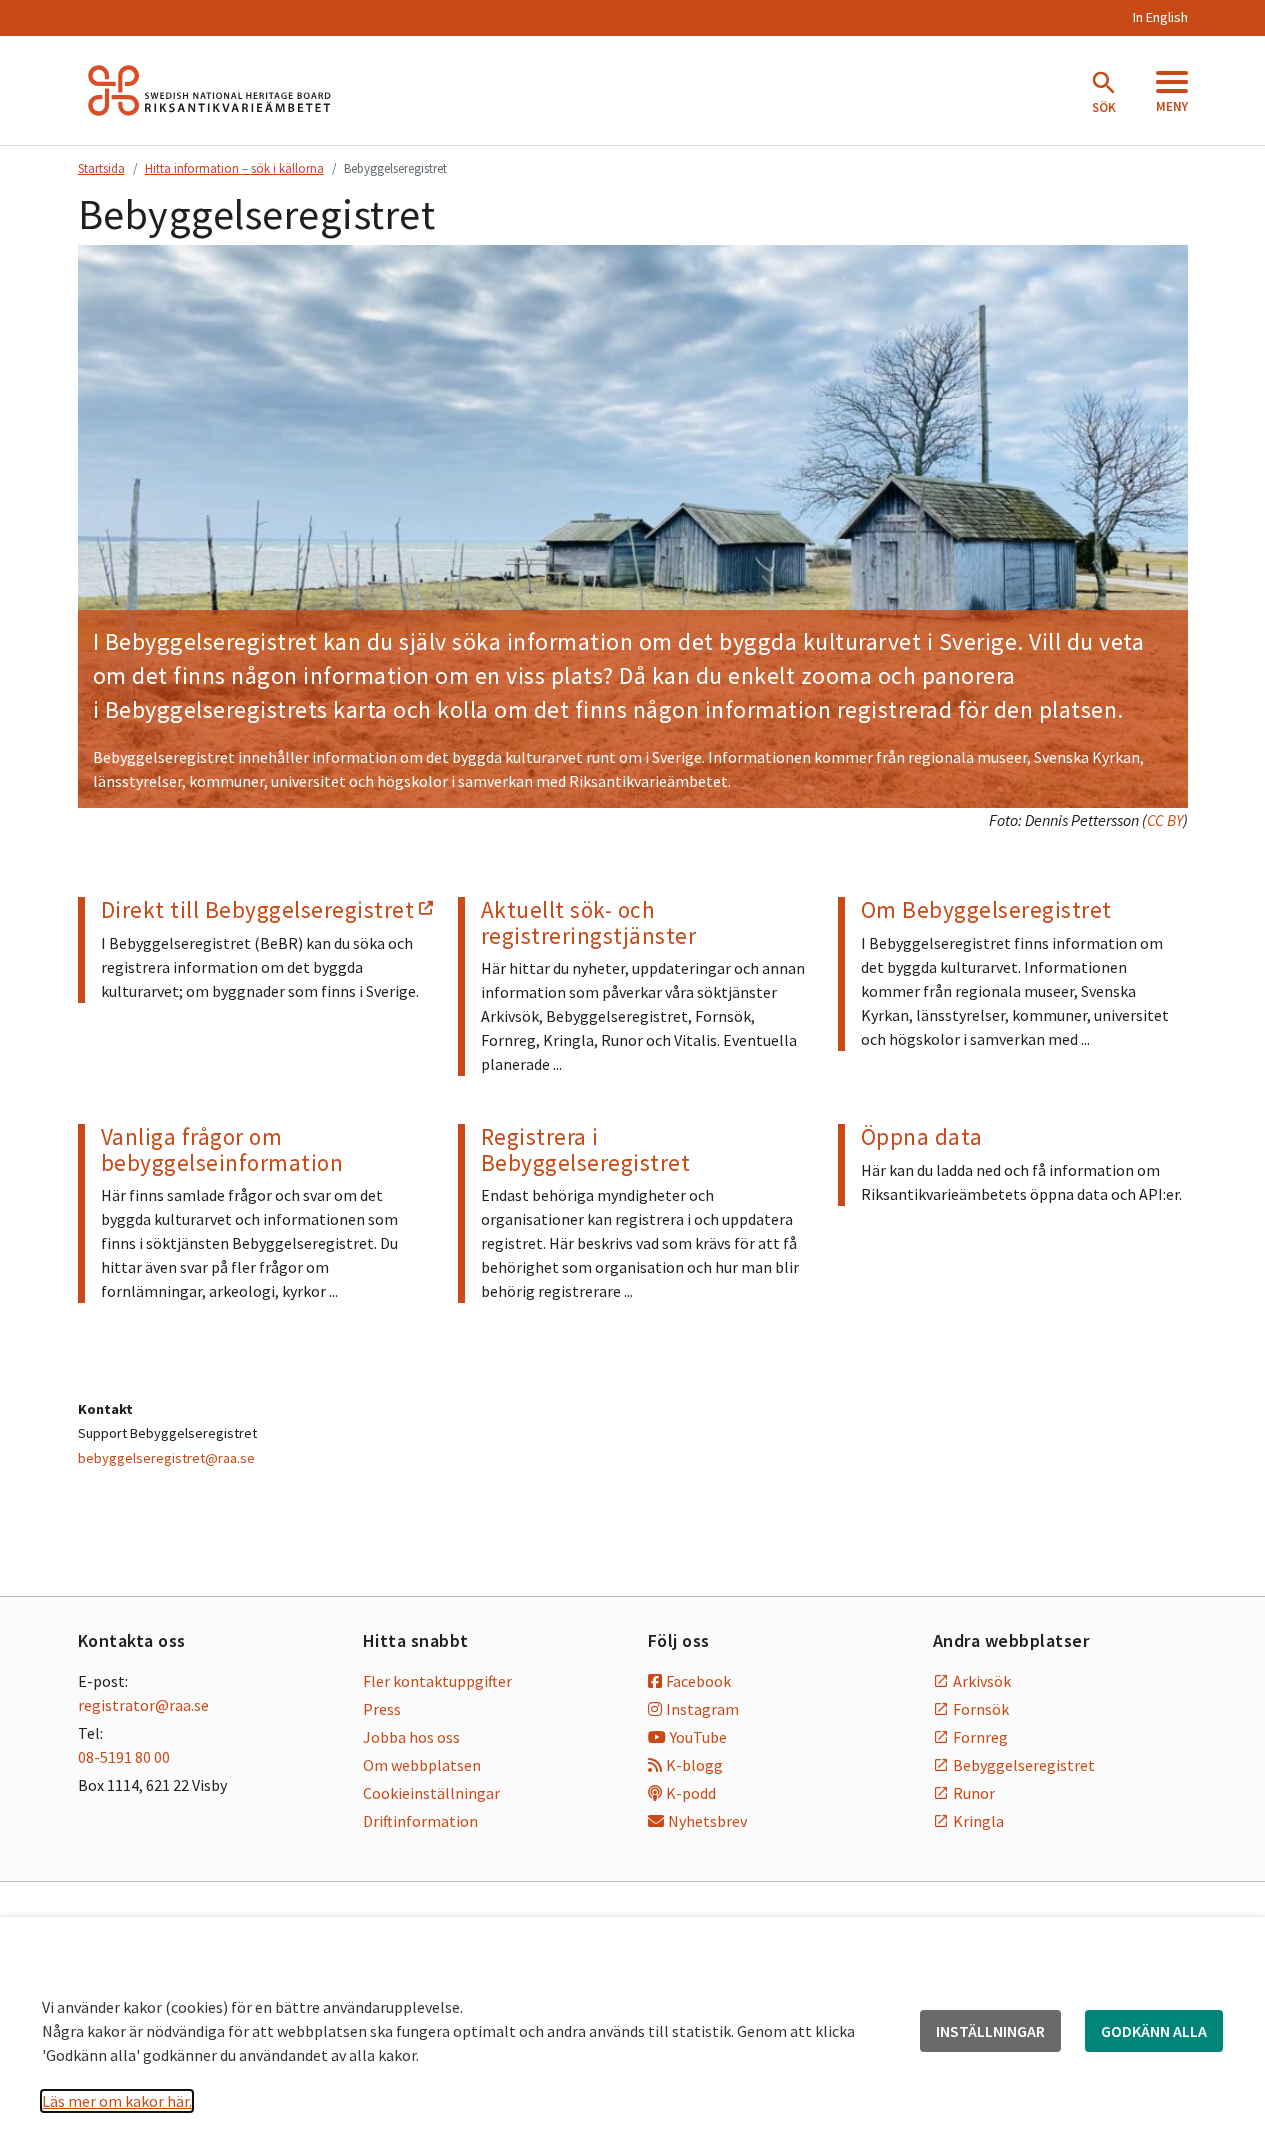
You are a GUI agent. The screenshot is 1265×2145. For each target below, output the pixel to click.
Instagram (702, 1709)
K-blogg (694, 1765)
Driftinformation (420, 1821)
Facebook (698, 1681)
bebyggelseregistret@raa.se (166, 1458)
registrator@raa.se (143, 1705)
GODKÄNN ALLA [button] (1154, 2031)
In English (1160, 17)
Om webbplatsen (422, 1765)
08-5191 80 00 (124, 1757)
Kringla (978, 1821)
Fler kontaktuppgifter (437, 1681)
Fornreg (980, 1737)
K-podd (691, 1793)
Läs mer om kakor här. (117, 2101)
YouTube (698, 1737)
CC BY (1165, 820)
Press (382, 1709)
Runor (974, 1793)
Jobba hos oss (411, 1737)
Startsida (101, 168)
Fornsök (981, 1709)
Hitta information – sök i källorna (234, 168)
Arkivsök (982, 1681)
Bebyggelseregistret (1024, 1765)
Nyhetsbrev (707, 1821)
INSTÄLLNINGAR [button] (990, 2031)
